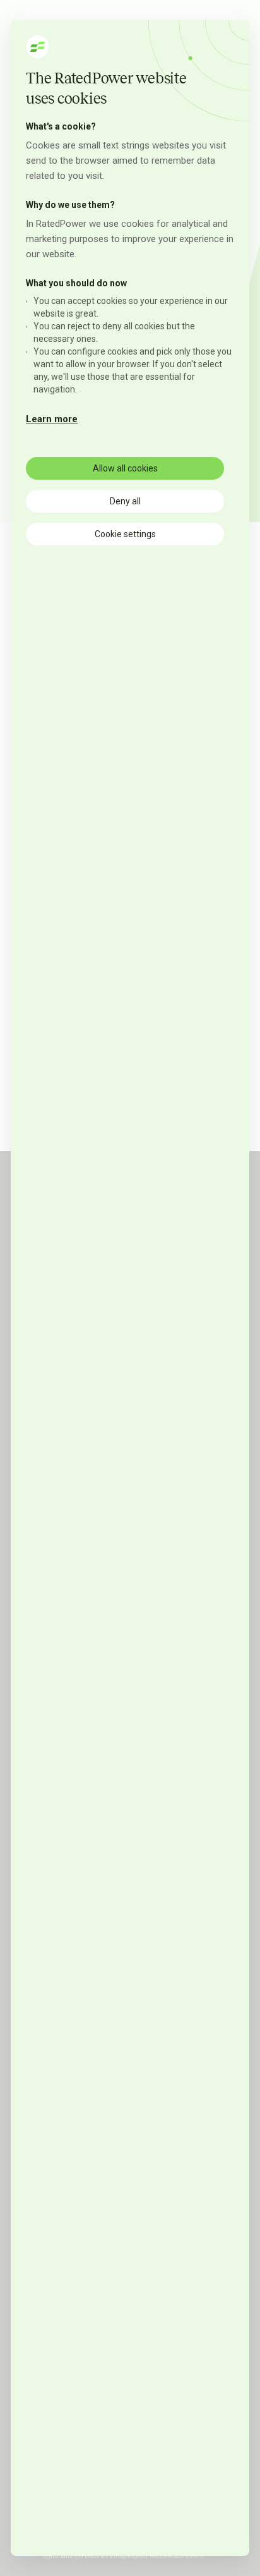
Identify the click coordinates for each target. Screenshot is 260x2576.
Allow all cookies (125, 468)
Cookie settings (125, 534)
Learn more (52, 419)
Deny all (125, 501)
